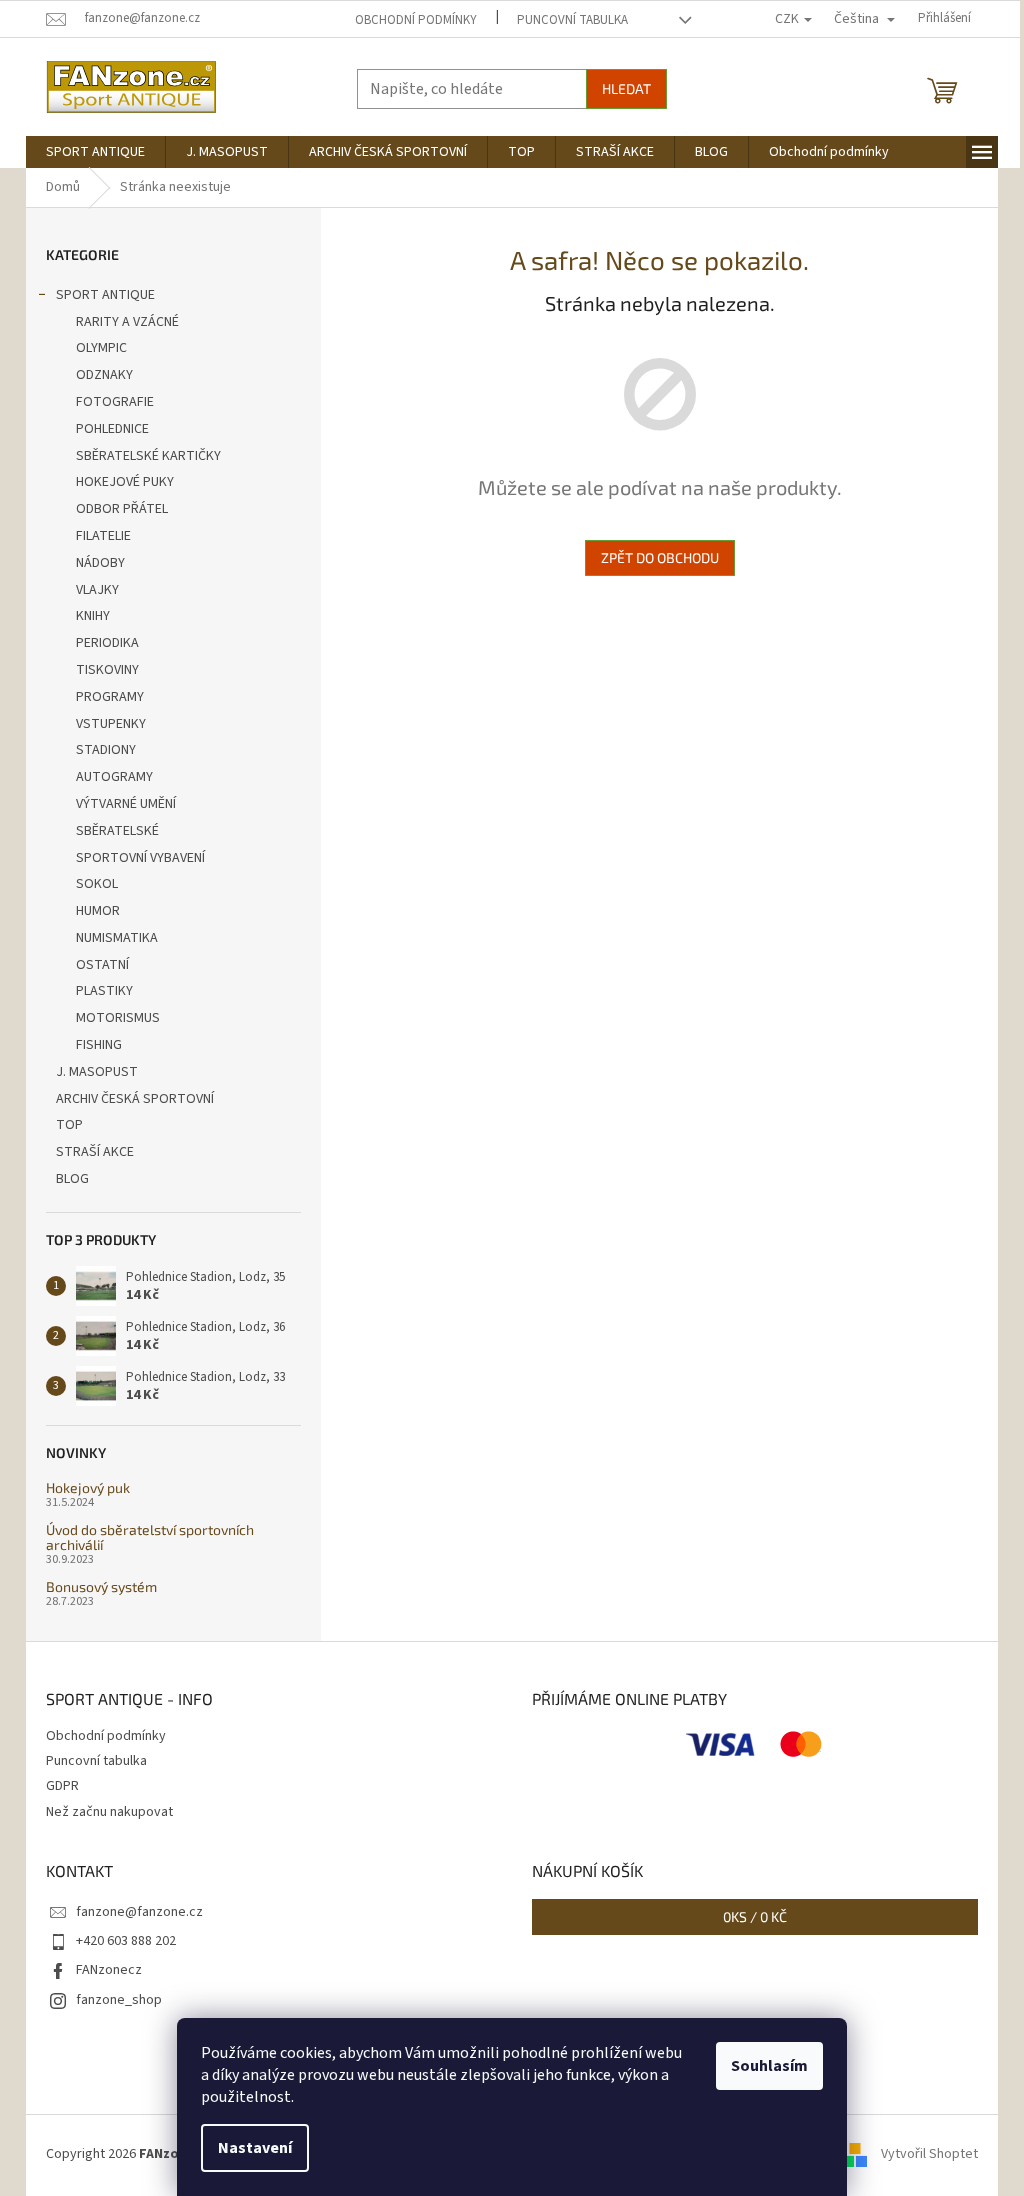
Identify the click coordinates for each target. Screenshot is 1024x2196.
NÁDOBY (100, 563)
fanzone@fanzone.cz (139, 1912)
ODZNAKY (104, 375)
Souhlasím (769, 2066)
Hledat (626, 88)
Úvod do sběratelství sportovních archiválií (150, 1537)
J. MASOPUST (97, 1072)
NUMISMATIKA (117, 938)
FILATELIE (103, 536)
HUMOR (98, 911)
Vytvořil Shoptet (929, 2155)
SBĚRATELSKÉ (117, 831)
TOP (69, 1125)
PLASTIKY (104, 991)
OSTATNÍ (102, 965)
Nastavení (255, 2148)
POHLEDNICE (112, 429)
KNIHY (93, 616)
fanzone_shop (119, 2000)
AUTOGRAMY (114, 777)
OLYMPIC (101, 348)
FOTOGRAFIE (115, 402)
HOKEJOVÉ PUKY (125, 482)
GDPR (62, 1786)
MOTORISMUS (118, 1018)
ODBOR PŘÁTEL (122, 509)
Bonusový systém (101, 1586)
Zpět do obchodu (660, 557)
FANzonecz (109, 1970)
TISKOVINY (107, 670)
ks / (755, 1916)
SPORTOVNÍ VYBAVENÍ (140, 858)
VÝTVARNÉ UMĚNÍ (126, 804)
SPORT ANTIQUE (105, 295)
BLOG (72, 1179)
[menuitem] (95, 152)
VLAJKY (97, 590)
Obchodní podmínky (416, 20)
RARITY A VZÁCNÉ (127, 322)
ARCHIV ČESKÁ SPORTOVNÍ (135, 1099)
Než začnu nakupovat (109, 1812)
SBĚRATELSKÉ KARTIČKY (148, 456)
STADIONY (106, 750)
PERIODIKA (107, 643)
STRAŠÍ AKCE (95, 1152)
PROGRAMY (110, 697)
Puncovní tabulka (572, 20)
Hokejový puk (88, 1487)
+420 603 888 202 (126, 1941)
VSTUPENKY (111, 724)
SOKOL (97, 884)
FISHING (99, 1045)
